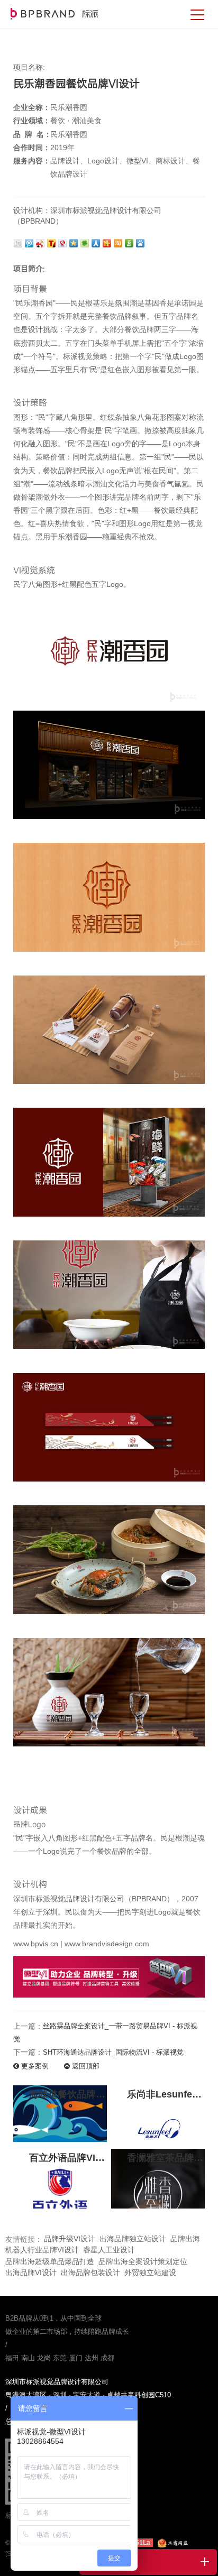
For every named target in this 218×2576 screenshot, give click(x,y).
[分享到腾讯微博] (30, 242)
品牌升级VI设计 (70, 2239)
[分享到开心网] (108, 242)
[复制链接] (19, 242)
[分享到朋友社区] (85, 242)
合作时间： (32, 148)
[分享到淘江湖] (119, 242)
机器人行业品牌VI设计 (42, 2250)
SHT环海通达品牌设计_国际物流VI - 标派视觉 (113, 2052)
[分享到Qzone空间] (74, 242)
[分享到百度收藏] (141, 242)
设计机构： (32, 210)
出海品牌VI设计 (31, 2273)
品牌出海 (185, 2239)
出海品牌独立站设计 (133, 2239)
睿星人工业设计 (109, 2250)
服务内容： (32, 161)
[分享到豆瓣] (130, 242)
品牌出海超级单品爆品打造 (50, 2261)
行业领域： (32, 121)
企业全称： (32, 107)
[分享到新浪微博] (41, 242)
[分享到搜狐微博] (52, 242)
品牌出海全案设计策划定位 (143, 2261)
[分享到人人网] (97, 242)
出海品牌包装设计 (90, 2273)
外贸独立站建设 (150, 2273)
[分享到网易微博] (63, 242)
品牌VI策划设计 (54, 14)
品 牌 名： (32, 134)
